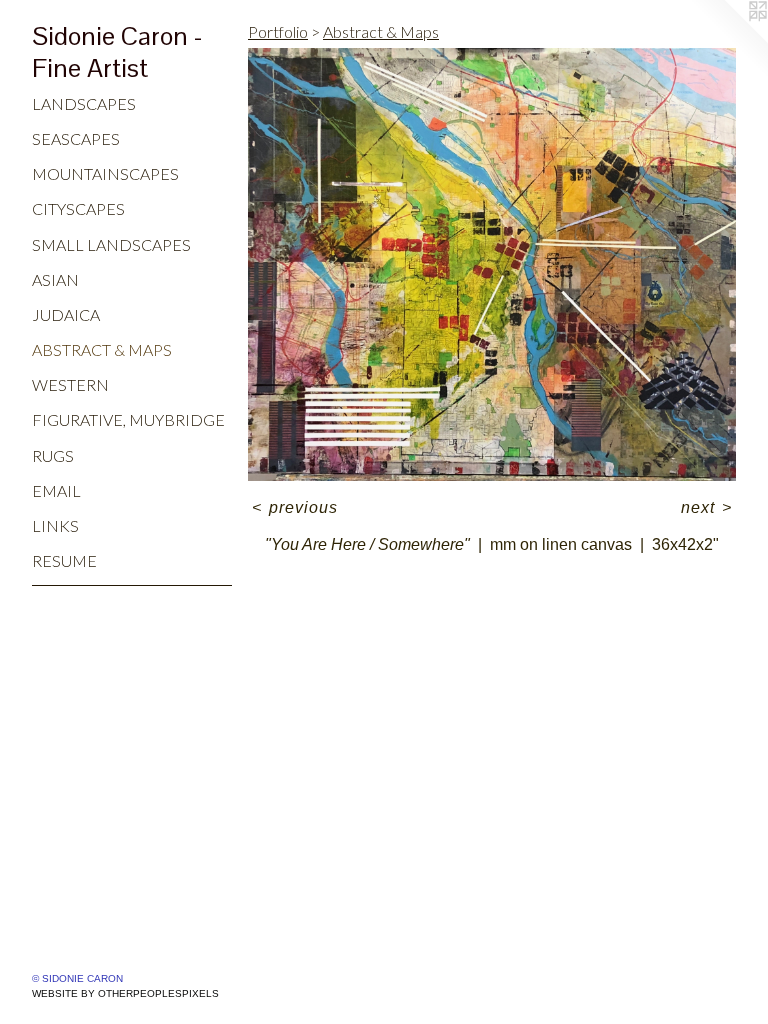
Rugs (53, 455)
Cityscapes (78, 208)
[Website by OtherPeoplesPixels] (728, 40)
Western (70, 384)
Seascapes (76, 138)
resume (64, 560)
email (56, 490)
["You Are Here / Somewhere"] (492, 264)
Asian (55, 279)
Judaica (66, 314)
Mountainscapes (105, 173)
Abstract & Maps (102, 349)
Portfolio (278, 31)
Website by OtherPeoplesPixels (125, 993)
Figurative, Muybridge (128, 419)
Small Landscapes (111, 244)
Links (55, 525)
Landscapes (84, 103)
